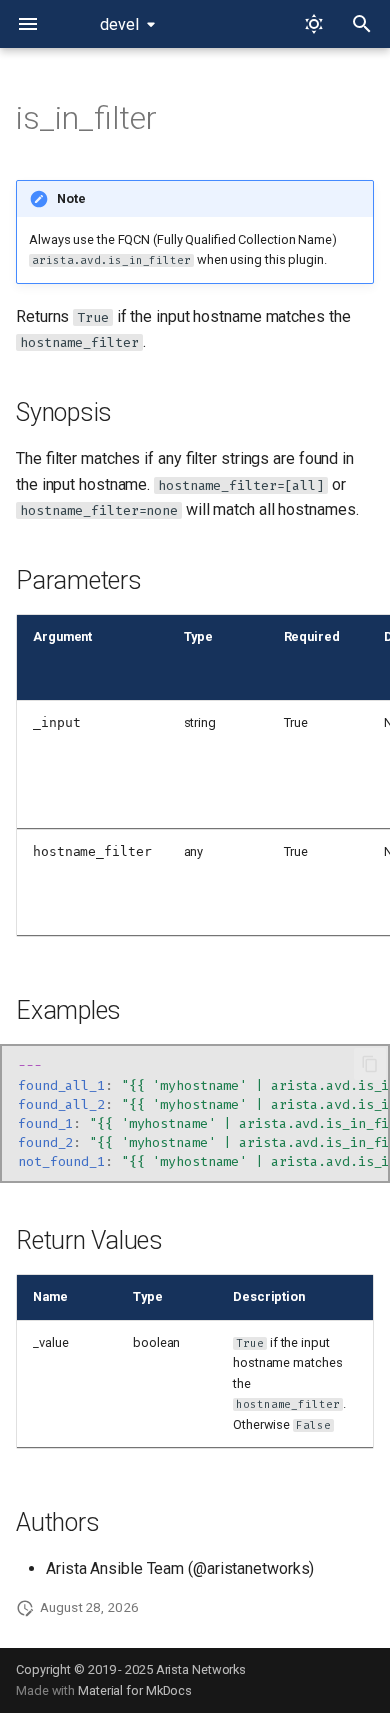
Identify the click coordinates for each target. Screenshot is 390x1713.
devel (119, 24)
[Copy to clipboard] (370, 1064)
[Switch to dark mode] (314, 24)
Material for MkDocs (135, 1690)
